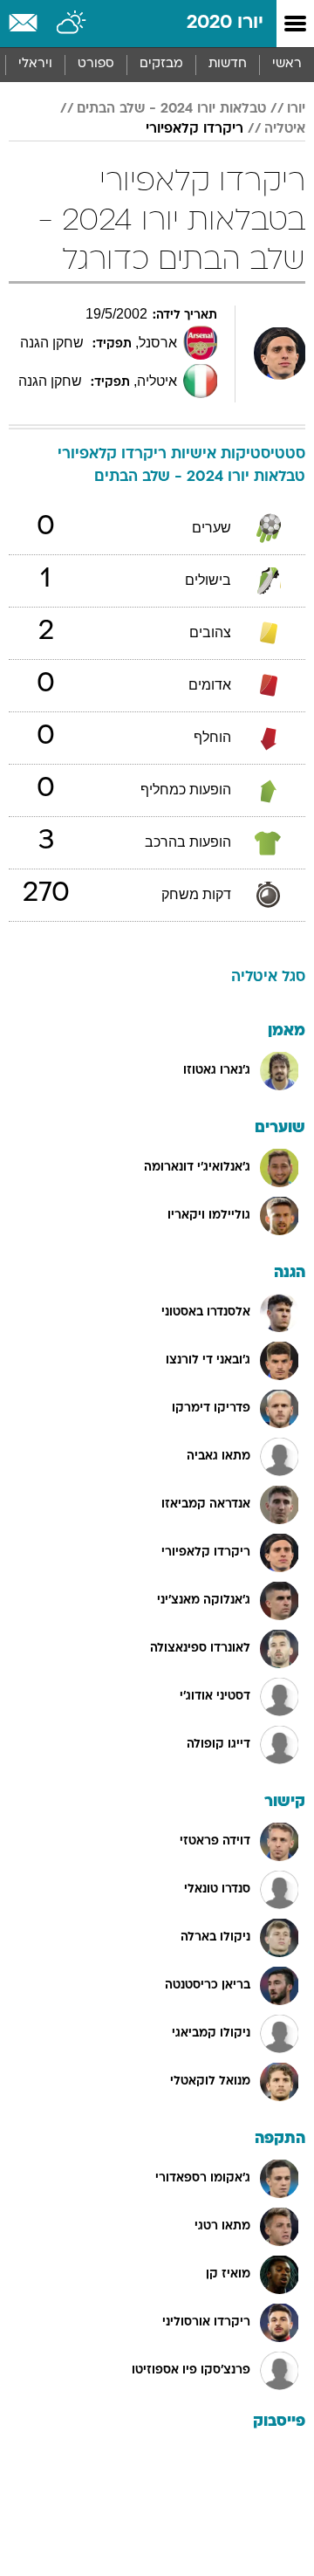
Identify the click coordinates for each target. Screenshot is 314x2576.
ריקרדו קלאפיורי (195, 129)
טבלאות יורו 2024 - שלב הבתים (171, 109)
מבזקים (161, 64)
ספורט (96, 64)
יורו (296, 109)
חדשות (228, 64)
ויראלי (35, 64)
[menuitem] (227, 65)
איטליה (285, 129)
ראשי (287, 64)
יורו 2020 (225, 23)
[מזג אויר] (72, 24)
